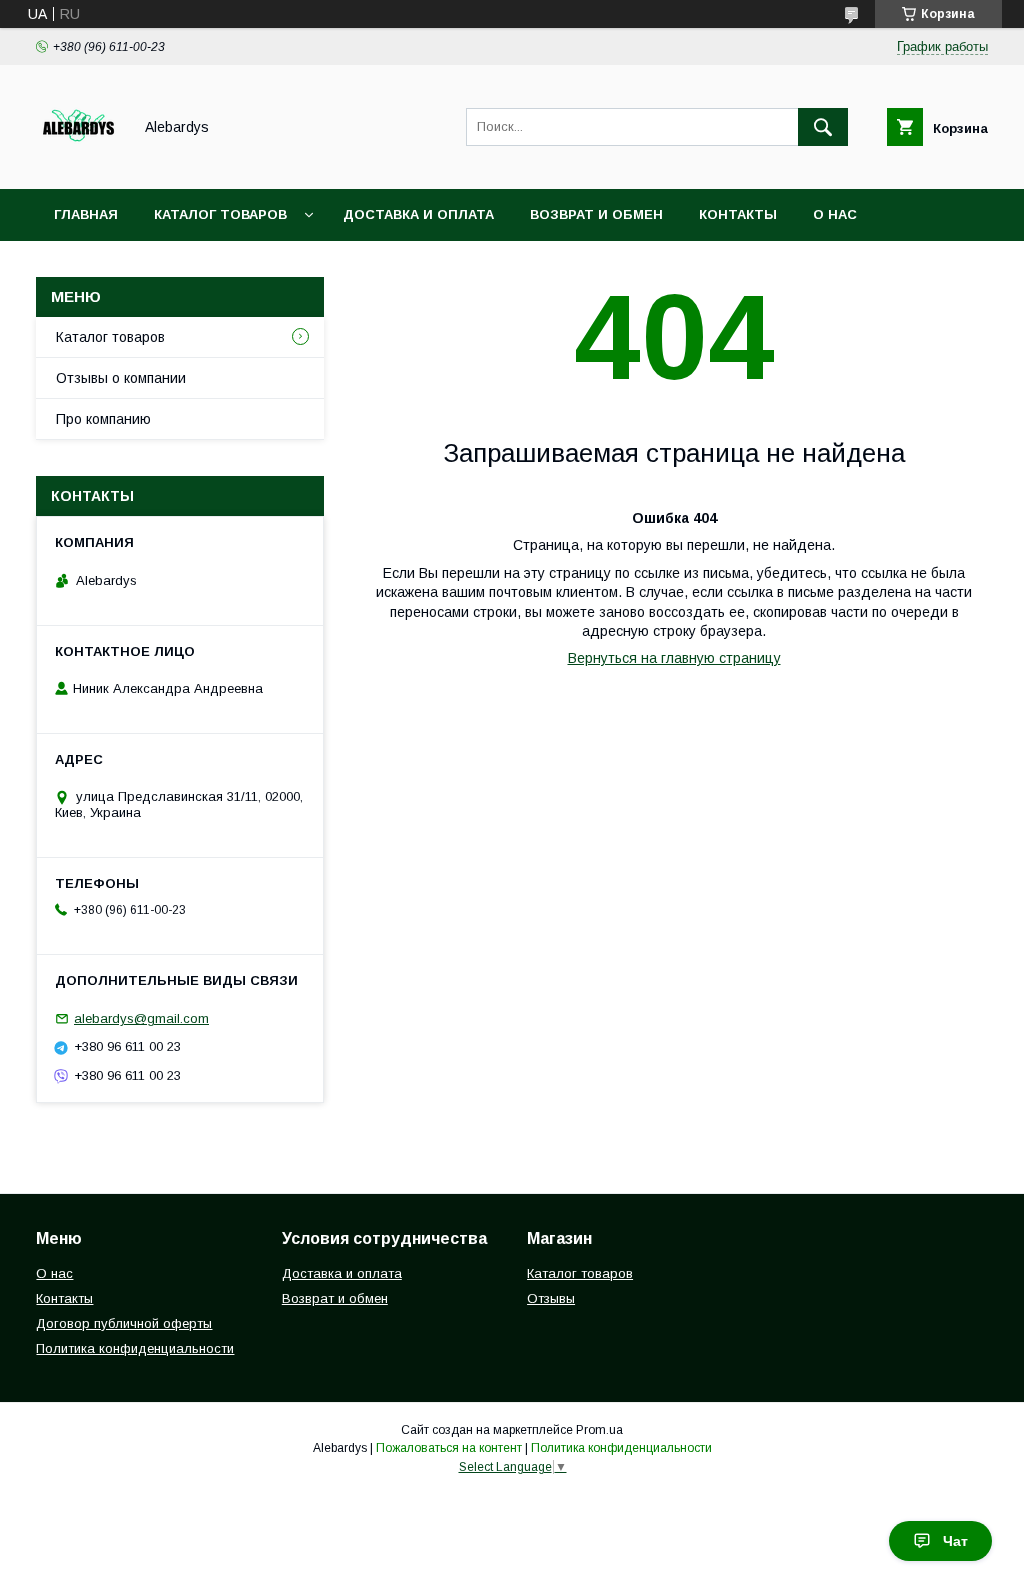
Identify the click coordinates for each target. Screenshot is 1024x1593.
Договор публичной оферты (124, 1323)
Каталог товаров (220, 214)
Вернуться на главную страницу (674, 658)
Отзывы (551, 1298)
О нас (835, 214)
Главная (86, 214)
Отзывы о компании (121, 378)
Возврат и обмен (596, 214)
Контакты (738, 214)
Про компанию (103, 419)
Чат (955, 1541)
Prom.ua (599, 1430)
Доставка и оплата (418, 214)
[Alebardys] (78, 163)
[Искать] (823, 127)
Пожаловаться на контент (449, 1448)
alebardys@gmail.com (141, 1018)
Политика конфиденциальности (135, 1348)
